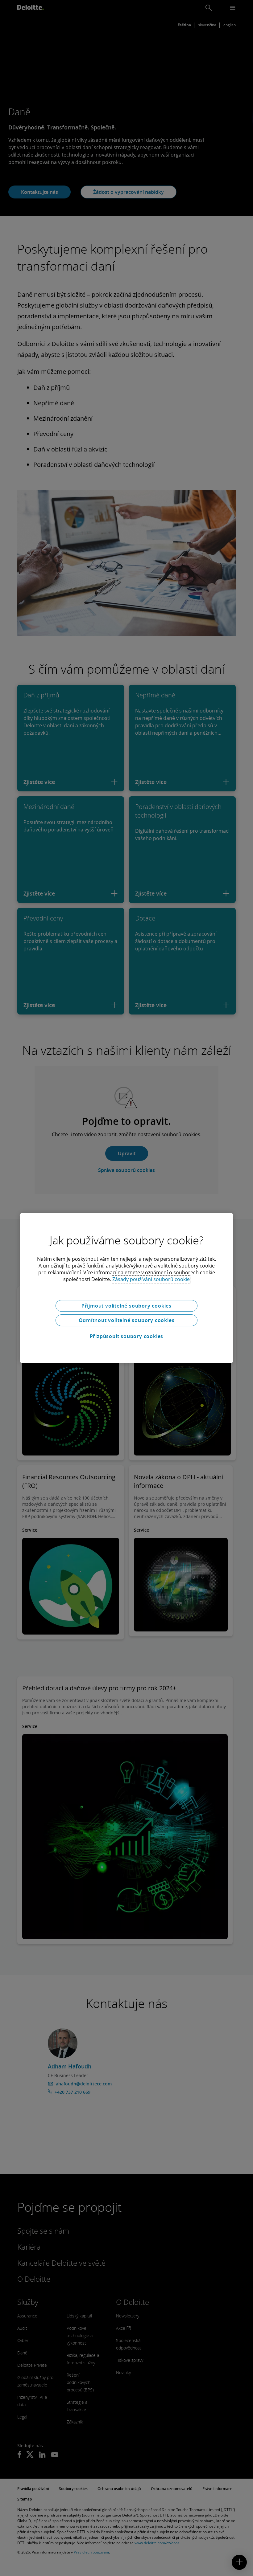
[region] (126, 1288)
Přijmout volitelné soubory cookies (126, 1306)
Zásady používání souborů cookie (151, 1279)
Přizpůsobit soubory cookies (127, 1336)
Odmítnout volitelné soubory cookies (127, 1320)
